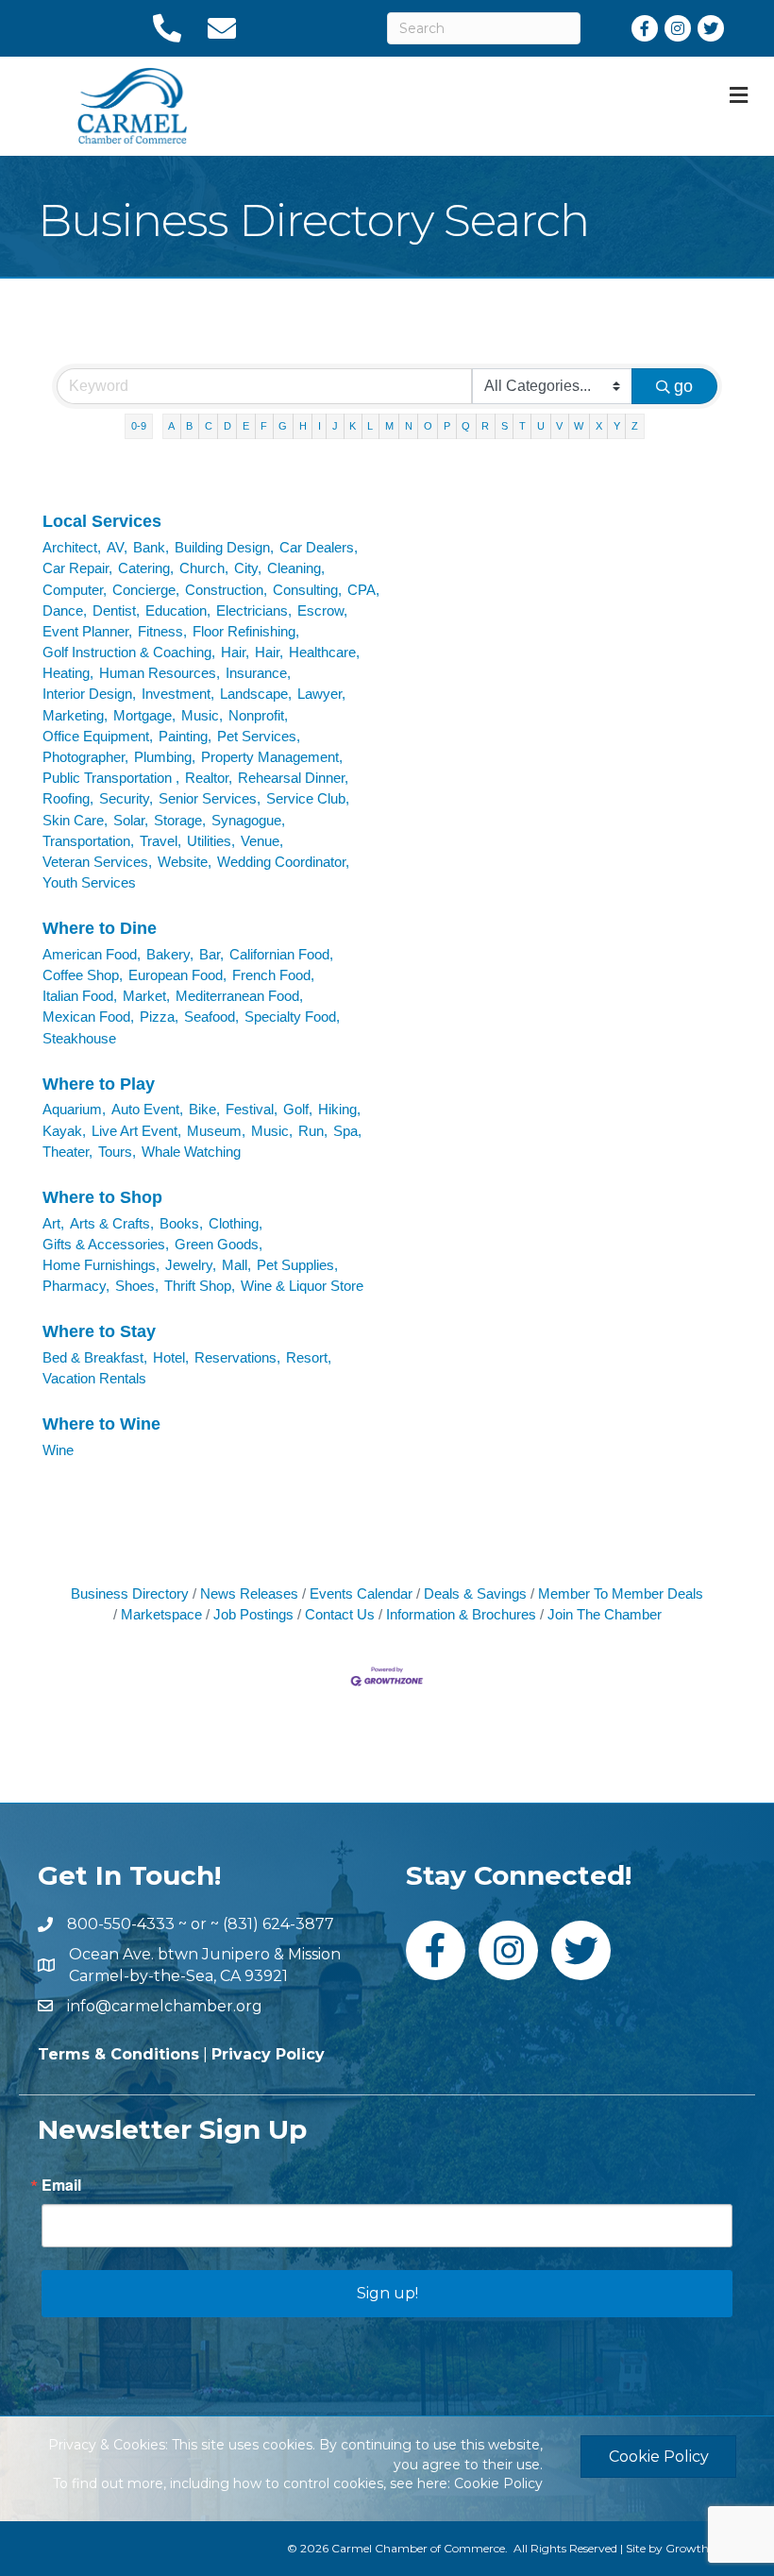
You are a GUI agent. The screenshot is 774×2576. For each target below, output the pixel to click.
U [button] (541, 426)
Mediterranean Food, (239, 996)
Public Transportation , (111, 778)
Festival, (252, 1109)
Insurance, (258, 673)
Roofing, (68, 798)
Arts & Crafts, (112, 1223)
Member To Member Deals (621, 1593)
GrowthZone (701, 2548)
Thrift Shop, (200, 1286)
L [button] (370, 426)
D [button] (227, 426)
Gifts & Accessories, (106, 1244)
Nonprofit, (258, 715)
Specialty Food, (292, 1017)
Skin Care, (75, 820)
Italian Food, (80, 996)
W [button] (579, 426)
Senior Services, (210, 798)
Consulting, (307, 590)
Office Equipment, (98, 736)
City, (248, 568)
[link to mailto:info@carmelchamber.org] (221, 28)
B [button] (189, 426)
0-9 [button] (139, 426)
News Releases (249, 1593)
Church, (204, 568)
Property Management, (272, 757)
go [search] (683, 386)
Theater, (67, 1152)
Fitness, (162, 631)
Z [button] (635, 426)
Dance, (65, 610)
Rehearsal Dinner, (293, 778)
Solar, (131, 820)
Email (61, 2185)
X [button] (599, 426)
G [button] (283, 426)
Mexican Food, (88, 1017)
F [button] (264, 426)
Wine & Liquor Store (302, 1286)
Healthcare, (324, 652)
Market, (146, 996)
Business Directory (130, 1593)
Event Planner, (87, 631)
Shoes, (137, 1286)
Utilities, (211, 841)
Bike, (204, 1109)
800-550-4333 (121, 1924)
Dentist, (116, 610)
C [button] (209, 426)
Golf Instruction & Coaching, (129, 652)
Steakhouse (79, 1038)
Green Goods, (219, 1244)
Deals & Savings (475, 1593)
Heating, (68, 673)
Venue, (262, 841)
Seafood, (211, 1017)
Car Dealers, (319, 547)
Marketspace (161, 1614)
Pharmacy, (76, 1286)
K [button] (353, 426)
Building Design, (224, 547)
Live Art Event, (136, 1131)
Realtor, (209, 778)
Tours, (117, 1152)
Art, (53, 1223)
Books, (181, 1223)
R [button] (485, 426)
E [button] (246, 426)
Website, (185, 862)
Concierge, (146, 590)
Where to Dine (100, 928)
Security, (126, 798)
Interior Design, (89, 694)
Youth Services (89, 882)
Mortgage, (144, 715)
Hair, (235, 652)
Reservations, (237, 1357)
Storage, (180, 820)
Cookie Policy (498, 2483)
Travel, (160, 841)
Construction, (226, 590)
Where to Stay (99, 1331)
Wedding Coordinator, (283, 862)
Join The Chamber (605, 1614)
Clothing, (236, 1223)
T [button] (522, 426)
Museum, (216, 1131)
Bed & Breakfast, (95, 1357)
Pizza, (159, 1017)
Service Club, (308, 798)
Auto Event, (147, 1109)
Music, (202, 715)
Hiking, (339, 1109)
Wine (58, 1450)
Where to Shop (102, 1197)
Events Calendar (361, 1593)
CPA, (363, 590)
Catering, (146, 568)
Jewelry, (191, 1265)
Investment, (178, 694)
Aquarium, (74, 1109)
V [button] (559, 426)
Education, (178, 610)
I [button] (320, 426)
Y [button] (617, 426)
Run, (313, 1131)
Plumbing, (165, 757)
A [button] (171, 426)
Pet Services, (259, 736)
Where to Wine (101, 1424)
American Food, (92, 954)
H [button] (303, 426)
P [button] (447, 426)
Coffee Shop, (83, 975)
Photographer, (85, 757)
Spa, (347, 1131)
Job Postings (253, 1614)
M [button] (389, 426)
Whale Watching (191, 1152)
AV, (117, 547)
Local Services (102, 521)
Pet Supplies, (297, 1265)
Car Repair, (77, 568)
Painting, (185, 736)
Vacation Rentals (94, 1378)
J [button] (335, 426)
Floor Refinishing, (246, 631)
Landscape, (256, 694)
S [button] (505, 426)
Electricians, (254, 610)
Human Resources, (160, 673)
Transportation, (88, 841)
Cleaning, (296, 568)
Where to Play (99, 1084)
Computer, (75, 590)
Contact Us (340, 1614)
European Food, (177, 975)
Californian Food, (281, 954)
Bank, (151, 547)
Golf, (298, 1109)
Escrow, (322, 610)
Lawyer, (321, 694)
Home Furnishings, (101, 1265)
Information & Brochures (461, 1614)
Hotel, (171, 1357)
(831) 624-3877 (278, 1924)
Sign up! (387, 2293)
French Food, (273, 975)
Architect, (72, 547)
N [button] (409, 426)
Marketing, (75, 715)
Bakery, (170, 954)
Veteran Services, (97, 862)
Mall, (236, 1265)
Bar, (211, 954)
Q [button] (466, 426)
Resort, (309, 1357)
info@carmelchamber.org (165, 2006)
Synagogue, (248, 820)
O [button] (428, 426)
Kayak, (64, 1131)
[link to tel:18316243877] (166, 28)
